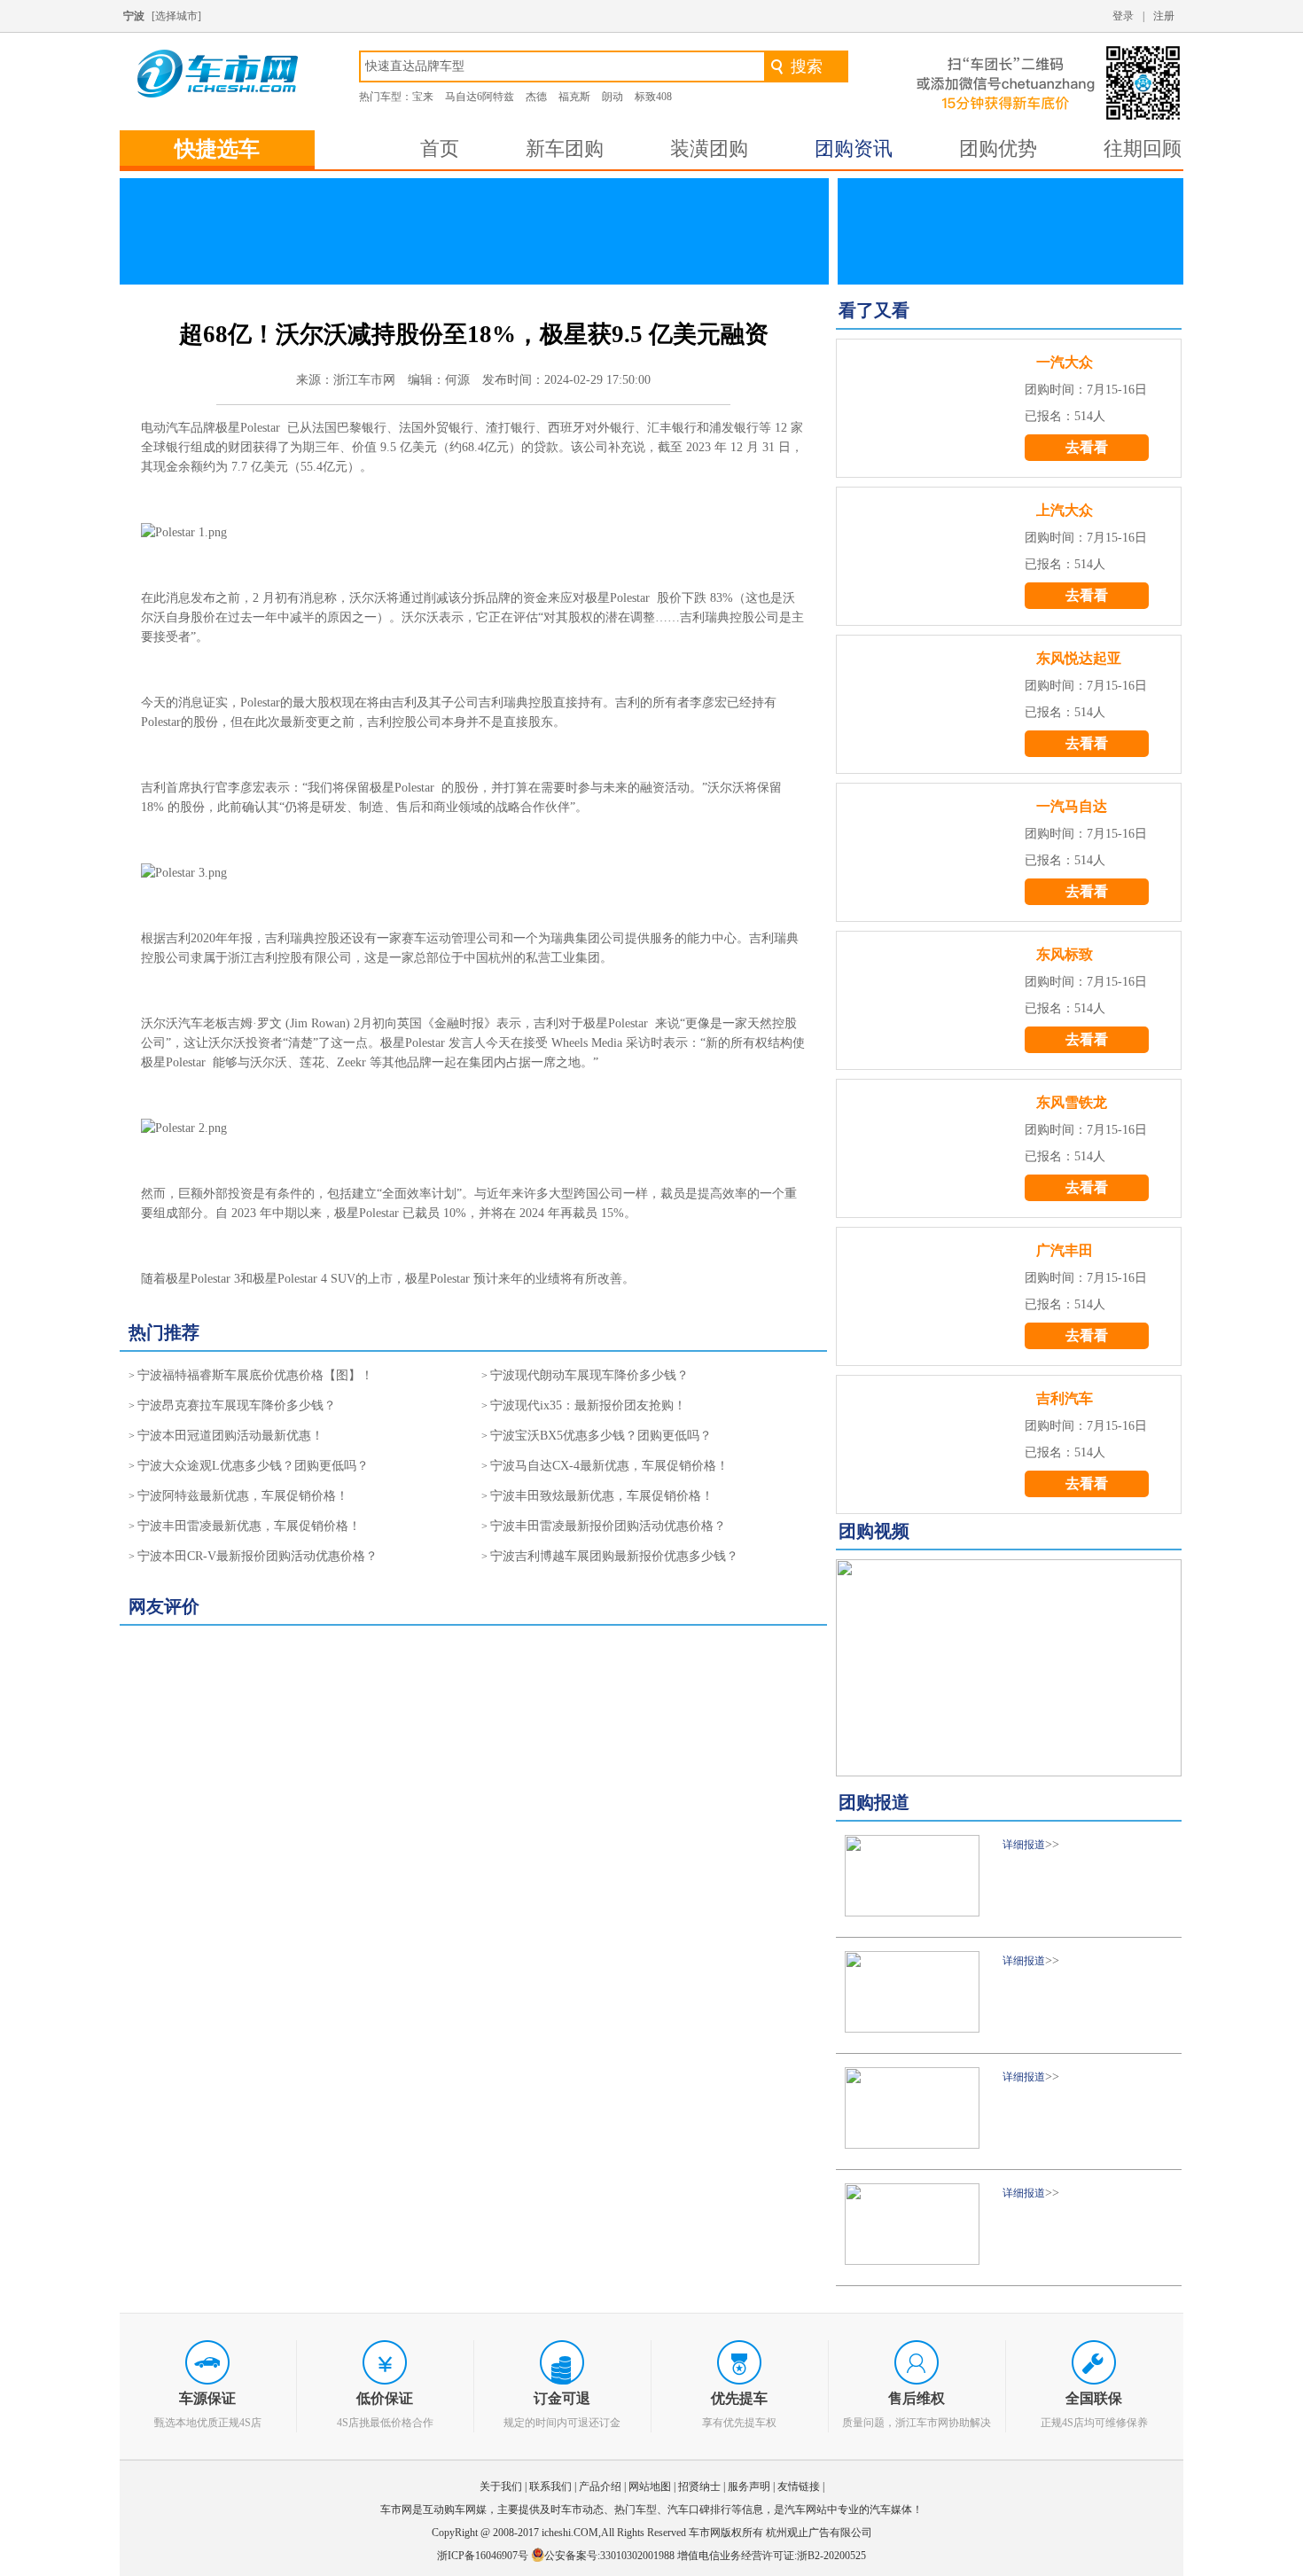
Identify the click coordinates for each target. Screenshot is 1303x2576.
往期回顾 (1143, 148)
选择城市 (176, 16)
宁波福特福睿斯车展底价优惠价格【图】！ (255, 1375)
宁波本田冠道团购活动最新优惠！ (230, 1436)
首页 (440, 148)
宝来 (423, 97)
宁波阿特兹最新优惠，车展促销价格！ (243, 1496)
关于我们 (501, 2486)
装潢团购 (709, 148)
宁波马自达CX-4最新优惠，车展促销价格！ (609, 1466)
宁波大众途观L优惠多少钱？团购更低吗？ (253, 1466)
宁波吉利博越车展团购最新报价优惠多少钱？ (614, 1556)
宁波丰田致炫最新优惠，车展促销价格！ (602, 1496)
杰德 (536, 97)
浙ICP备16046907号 (484, 2556)
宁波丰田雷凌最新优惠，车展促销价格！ (249, 1526)
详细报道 (1024, 1845)
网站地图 (650, 2486)
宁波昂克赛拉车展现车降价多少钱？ (237, 1405)
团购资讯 (854, 148)
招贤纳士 (699, 2486)
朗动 (612, 97)
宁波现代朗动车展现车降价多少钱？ (589, 1375)
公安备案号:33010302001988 (609, 2556)
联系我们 (550, 2486)
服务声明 (749, 2486)
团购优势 (998, 148)
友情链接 (799, 2486)
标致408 (653, 97)
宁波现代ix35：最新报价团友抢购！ (588, 1405)
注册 (1164, 16)
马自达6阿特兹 (480, 97)
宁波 (134, 16)
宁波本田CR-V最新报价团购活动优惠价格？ (257, 1556)
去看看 (1087, 447)
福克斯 (574, 97)
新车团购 (565, 148)
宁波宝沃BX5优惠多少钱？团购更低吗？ (601, 1436)
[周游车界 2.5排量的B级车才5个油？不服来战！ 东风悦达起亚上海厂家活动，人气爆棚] (1009, 1668)
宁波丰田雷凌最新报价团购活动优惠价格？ (608, 1526)
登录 (1123, 16)
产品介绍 (600, 2486)
